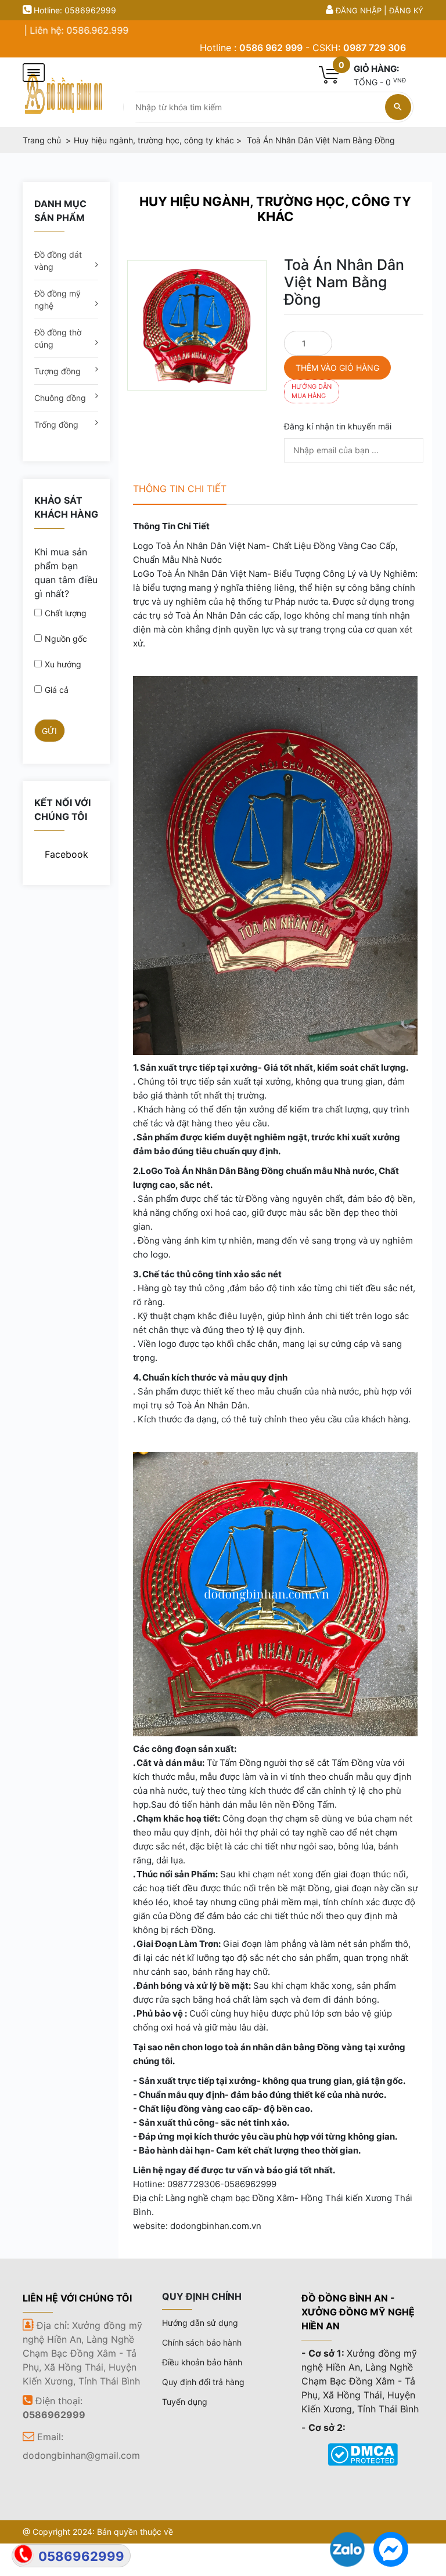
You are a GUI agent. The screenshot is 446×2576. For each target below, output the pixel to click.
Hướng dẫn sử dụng (200, 2323)
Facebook (66, 854)
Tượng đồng (57, 371)
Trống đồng (56, 424)
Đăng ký (406, 10)
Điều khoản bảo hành (202, 2362)
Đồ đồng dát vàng (58, 261)
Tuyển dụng (185, 2402)
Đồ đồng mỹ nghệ (57, 299)
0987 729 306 (375, 48)
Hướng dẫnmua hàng (312, 391)
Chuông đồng (60, 398)
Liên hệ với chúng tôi (77, 2298)
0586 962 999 (271, 48)
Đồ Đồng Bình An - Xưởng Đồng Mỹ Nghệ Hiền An (358, 2312)
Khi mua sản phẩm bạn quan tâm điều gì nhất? (66, 573)
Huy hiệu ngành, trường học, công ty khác (275, 209)
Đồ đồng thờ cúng (58, 338)
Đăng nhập (359, 10)
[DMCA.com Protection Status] (363, 2454)
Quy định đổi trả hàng (203, 2382)
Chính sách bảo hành (202, 2342)
